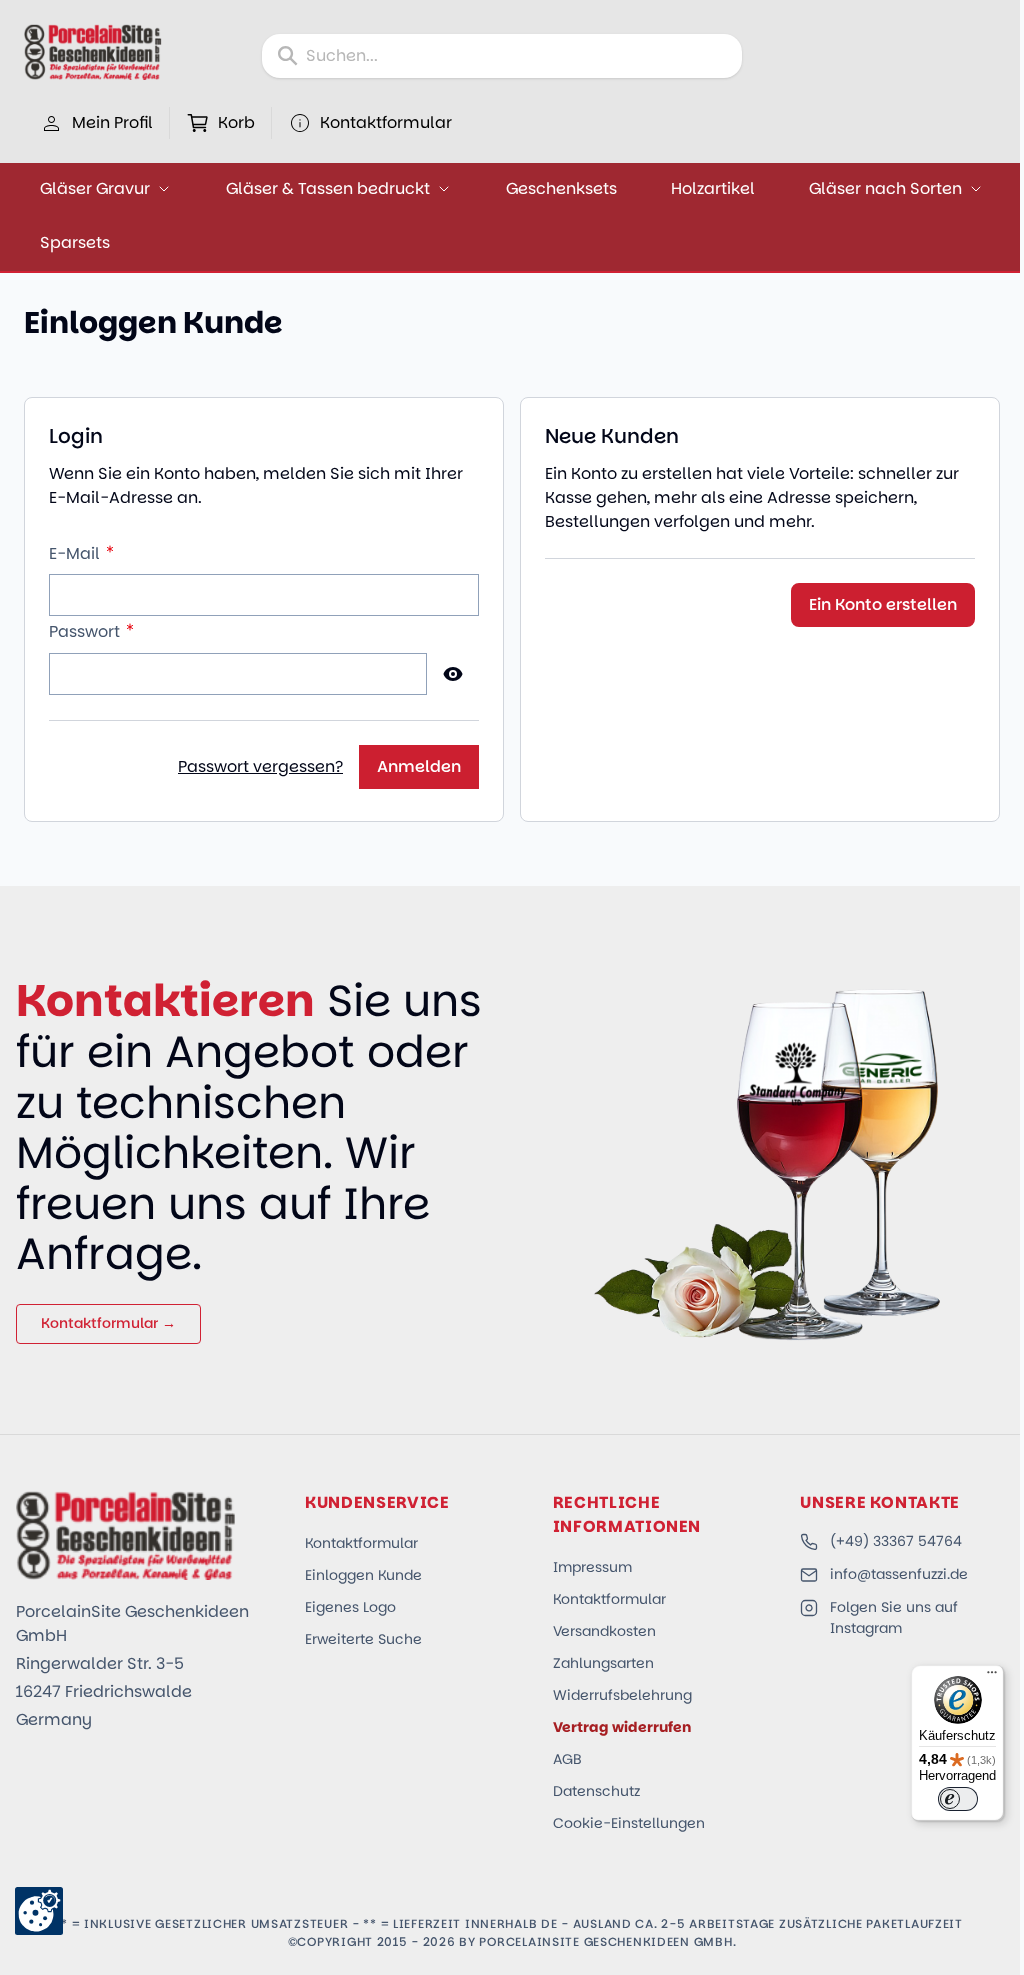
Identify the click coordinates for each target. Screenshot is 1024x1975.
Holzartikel (713, 188)
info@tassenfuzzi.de (899, 1574)
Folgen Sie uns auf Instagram (894, 1617)
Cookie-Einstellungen (629, 1823)
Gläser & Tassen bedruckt (328, 188)
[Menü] (992, 1677)
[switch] (958, 1799)
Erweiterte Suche (363, 1639)
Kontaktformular (361, 1543)
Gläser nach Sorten (885, 188)
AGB (567, 1759)
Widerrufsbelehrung (622, 1695)
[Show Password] (453, 674)
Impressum (592, 1567)
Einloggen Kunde (363, 1575)
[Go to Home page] (93, 52)
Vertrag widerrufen (622, 1727)
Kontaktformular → (108, 1323)
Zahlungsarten (603, 1663)
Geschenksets (561, 188)
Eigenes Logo (350, 1607)
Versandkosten (604, 1631)
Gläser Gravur (95, 188)
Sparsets (75, 242)
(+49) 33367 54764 (896, 1541)
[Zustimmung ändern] (39, 1911)
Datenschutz (596, 1791)
